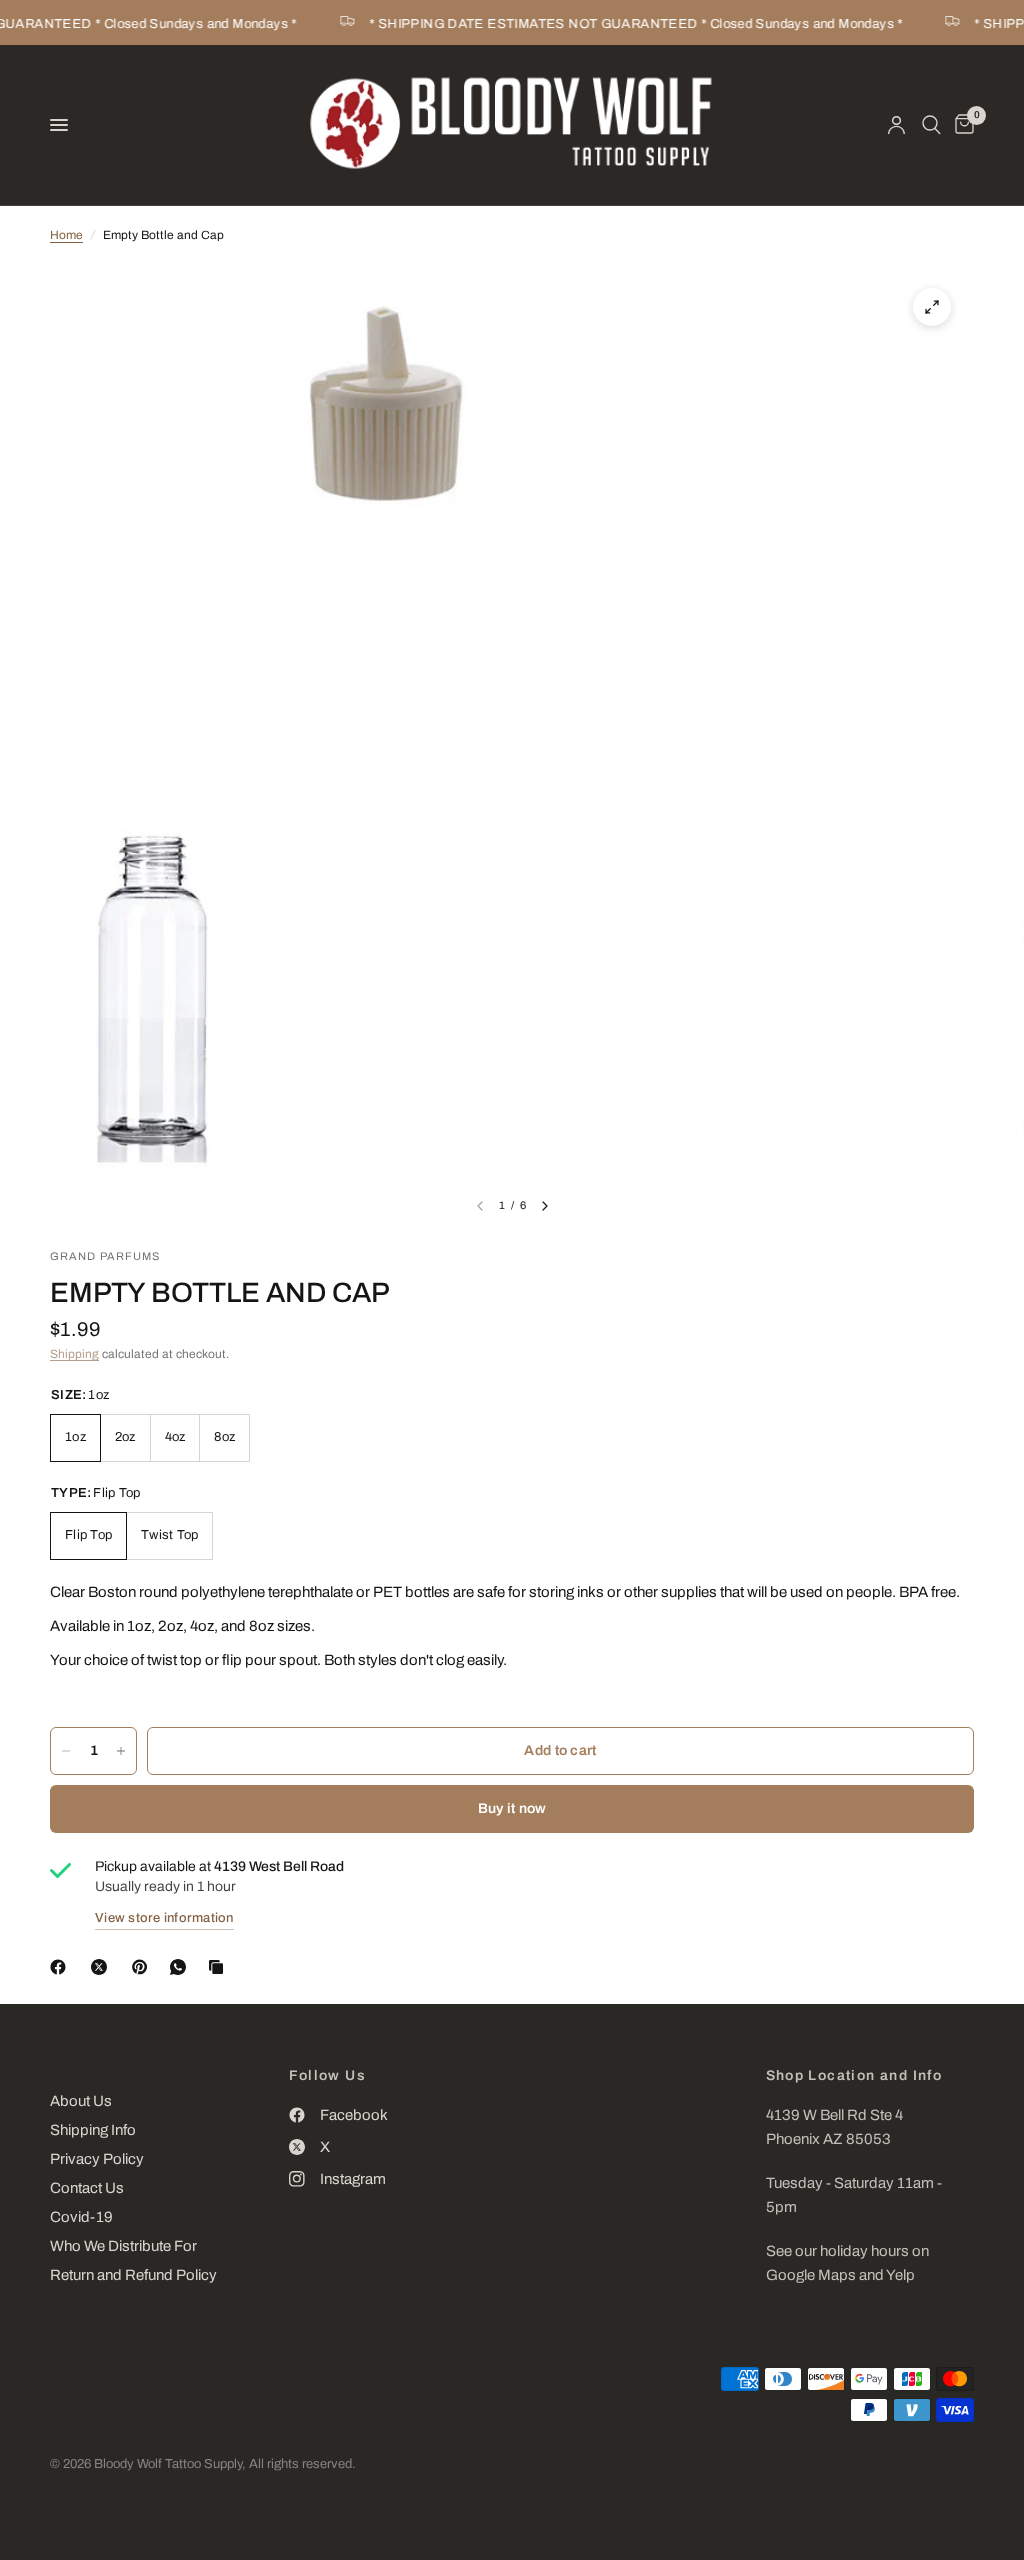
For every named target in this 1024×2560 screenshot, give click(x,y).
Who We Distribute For (123, 2246)
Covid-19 (81, 2217)
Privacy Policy (97, 2159)
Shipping (74, 1354)
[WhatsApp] (182, 1967)
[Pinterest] (144, 1967)
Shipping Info (93, 2130)
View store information (164, 1918)
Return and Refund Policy (133, 2275)
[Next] (545, 1206)
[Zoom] (932, 307)
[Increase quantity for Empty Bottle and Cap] (121, 1751)
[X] (103, 1967)
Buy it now (512, 1808)
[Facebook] (62, 1967)
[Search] (931, 125)
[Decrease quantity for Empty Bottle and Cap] (66, 1751)
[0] (961, 125)
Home (66, 235)
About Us (81, 2101)
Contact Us (87, 2188)
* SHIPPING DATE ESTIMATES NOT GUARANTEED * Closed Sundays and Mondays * (622, 24)
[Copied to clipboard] (220, 1967)
